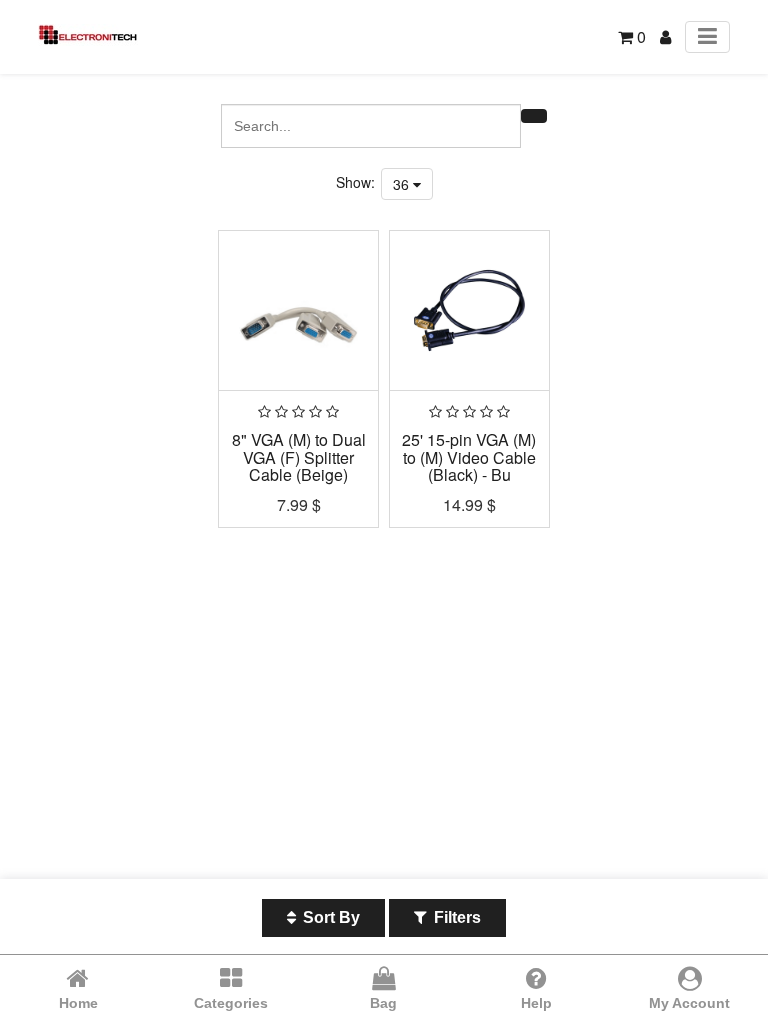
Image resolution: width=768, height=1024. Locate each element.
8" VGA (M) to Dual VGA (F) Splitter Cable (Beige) (299, 457)
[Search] (534, 116)
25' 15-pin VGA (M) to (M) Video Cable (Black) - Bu (469, 457)
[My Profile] (665, 36)
